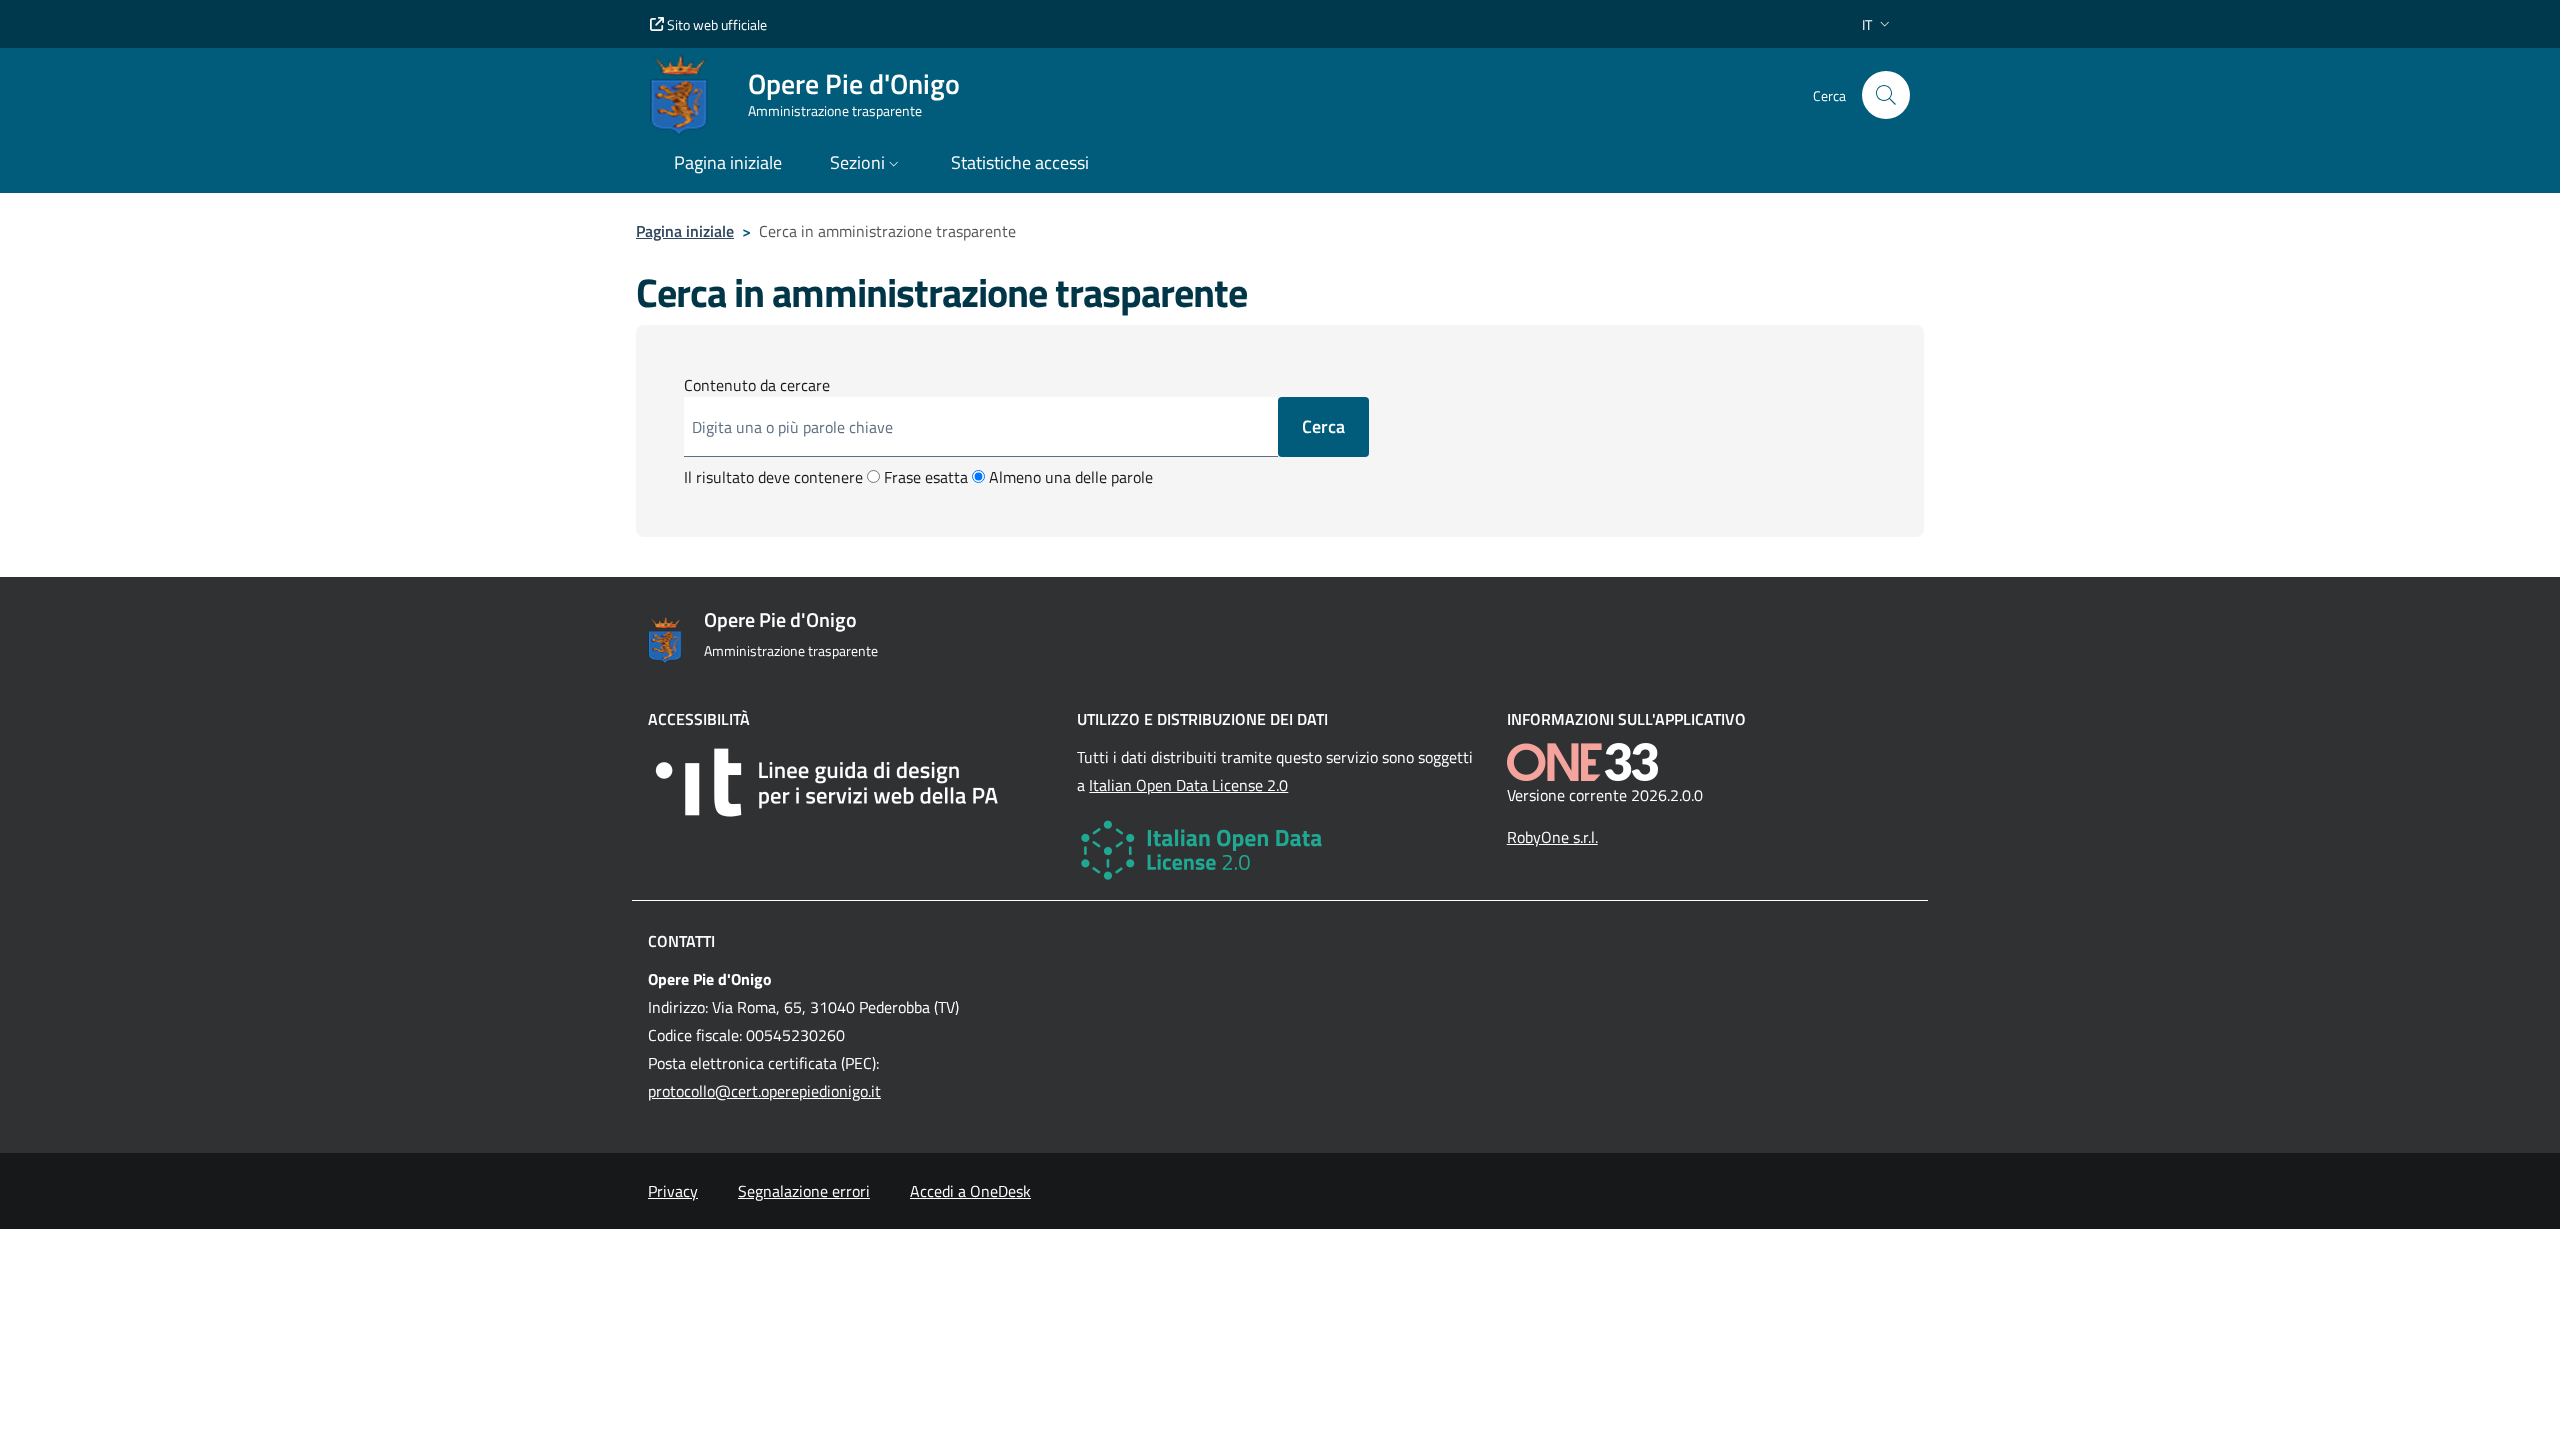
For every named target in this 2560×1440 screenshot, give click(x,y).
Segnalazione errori (804, 1191)
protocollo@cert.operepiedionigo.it (764, 1091)
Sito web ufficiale (715, 24)
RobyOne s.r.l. (1552, 837)
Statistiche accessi (1020, 162)
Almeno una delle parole (1069, 477)
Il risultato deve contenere (773, 477)
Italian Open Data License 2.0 (1188, 785)
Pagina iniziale (685, 231)
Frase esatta (924, 477)
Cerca (1323, 426)
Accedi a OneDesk (970, 1191)
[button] (1878, 24)
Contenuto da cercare (757, 385)
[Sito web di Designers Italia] (850, 782)
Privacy (673, 1191)
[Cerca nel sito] (1886, 95)
